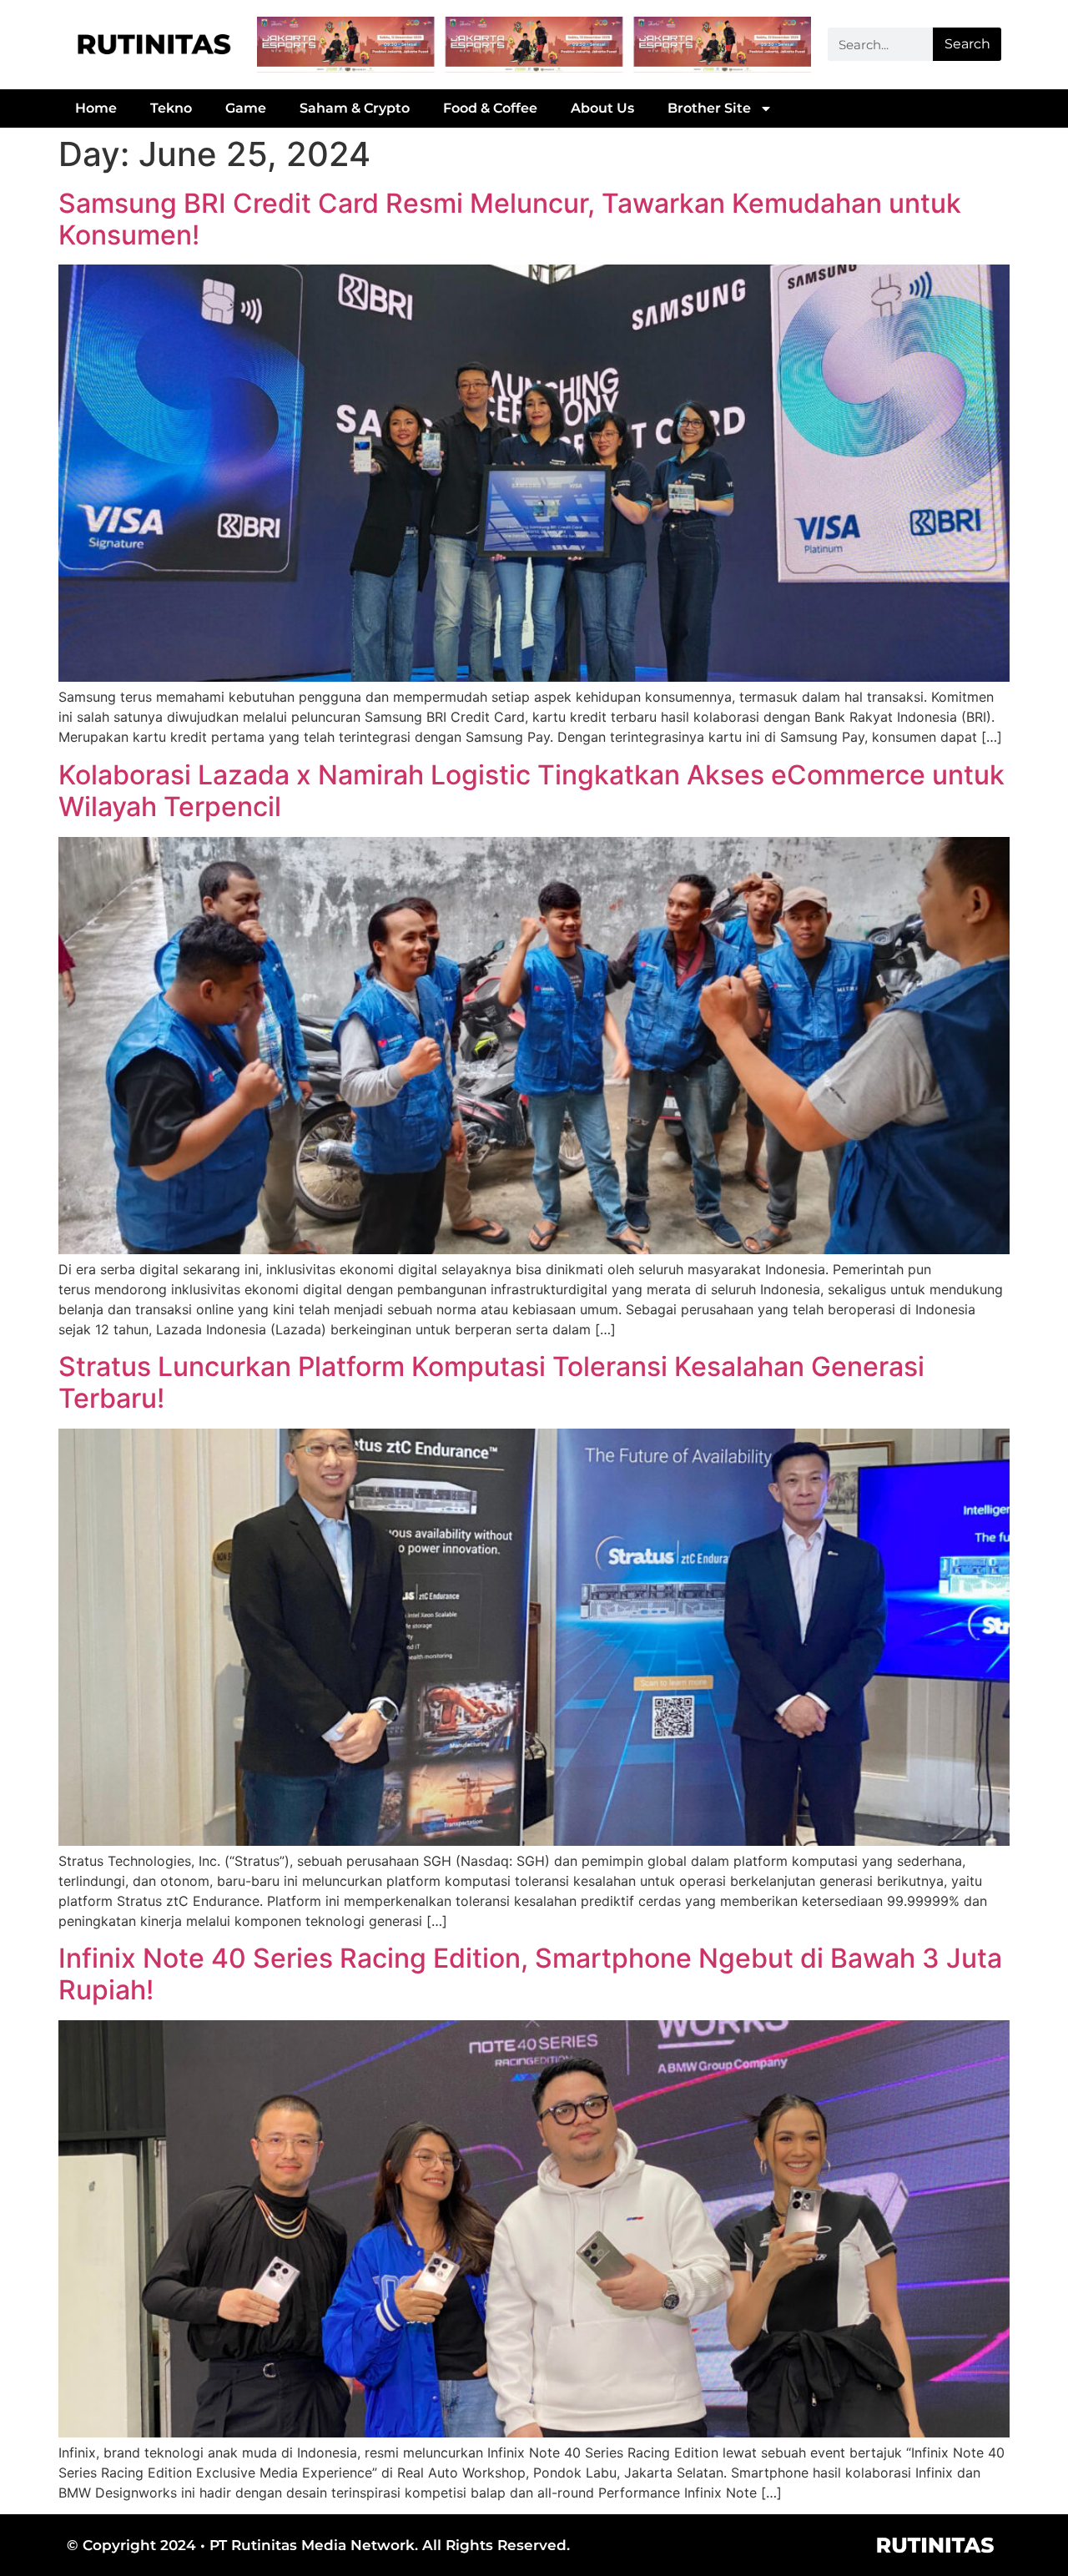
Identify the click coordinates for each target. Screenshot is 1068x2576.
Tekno (171, 108)
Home (96, 108)
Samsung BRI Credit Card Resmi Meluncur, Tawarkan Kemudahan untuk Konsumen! (510, 219)
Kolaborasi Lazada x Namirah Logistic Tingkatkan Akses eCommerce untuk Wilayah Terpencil (531, 791)
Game (246, 108)
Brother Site (709, 108)
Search (967, 44)
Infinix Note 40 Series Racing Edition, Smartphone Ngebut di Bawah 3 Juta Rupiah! (530, 1974)
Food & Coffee (490, 108)
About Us (602, 108)
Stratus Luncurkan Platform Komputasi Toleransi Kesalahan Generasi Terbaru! (491, 1382)
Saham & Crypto (355, 108)
